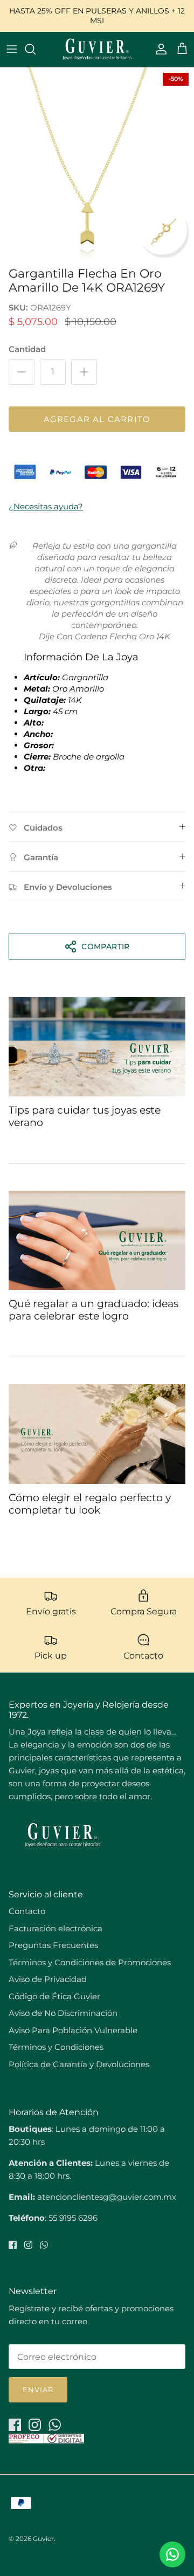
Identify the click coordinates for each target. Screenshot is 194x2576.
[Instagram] (28, 2245)
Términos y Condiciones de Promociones (90, 1962)
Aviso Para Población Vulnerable (73, 2030)
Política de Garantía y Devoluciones (79, 2064)
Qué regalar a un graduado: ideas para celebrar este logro (93, 1310)
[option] (97, 164)
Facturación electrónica (56, 1928)
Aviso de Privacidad (48, 1979)
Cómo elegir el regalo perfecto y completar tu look (90, 1504)
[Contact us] (172, 2554)
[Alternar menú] (12, 49)
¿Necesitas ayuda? (46, 506)
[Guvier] (97, 49)
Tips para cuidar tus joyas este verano (85, 1116)
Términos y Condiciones (56, 2047)
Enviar (38, 2389)
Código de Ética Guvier (54, 1996)
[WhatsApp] (44, 2245)
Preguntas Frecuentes (53, 1945)
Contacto (27, 1911)
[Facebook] (13, 2245)
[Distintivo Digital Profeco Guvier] (46, 2440)
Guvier (43, 2539)
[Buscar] (36, 49)
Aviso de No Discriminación (63, 2013)
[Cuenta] (158, 49)
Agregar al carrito (97, 419)
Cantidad (27, 349)
